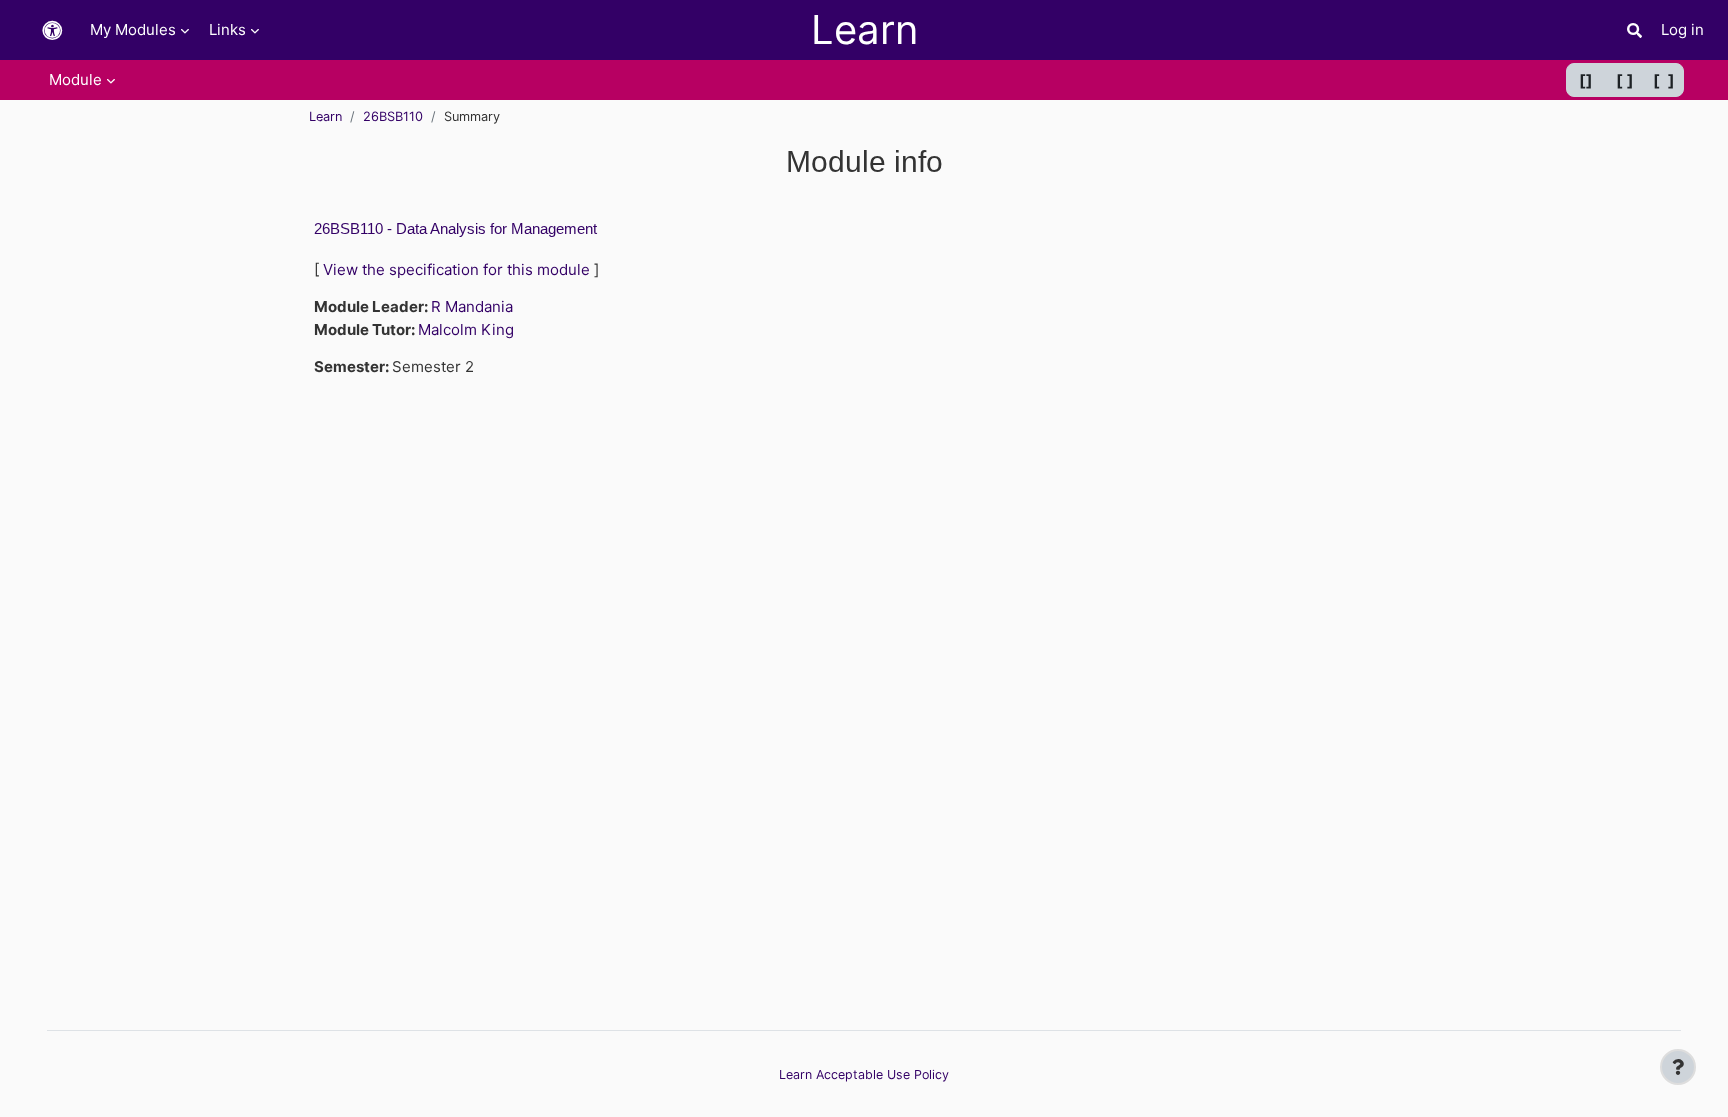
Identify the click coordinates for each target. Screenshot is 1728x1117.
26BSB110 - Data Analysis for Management (455, 228)
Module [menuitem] (75, 79)
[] (1586, 80)
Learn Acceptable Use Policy (864, 1074)
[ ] (1625, 80)
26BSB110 (393, 116)
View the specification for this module (456, 269)
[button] (52, 30)
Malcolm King (466, 329)
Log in (1682, 29)
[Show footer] (1678, 1067)
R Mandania (472, 306)
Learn (325, 116)
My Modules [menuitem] (133, 29)
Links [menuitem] (227, 29)
